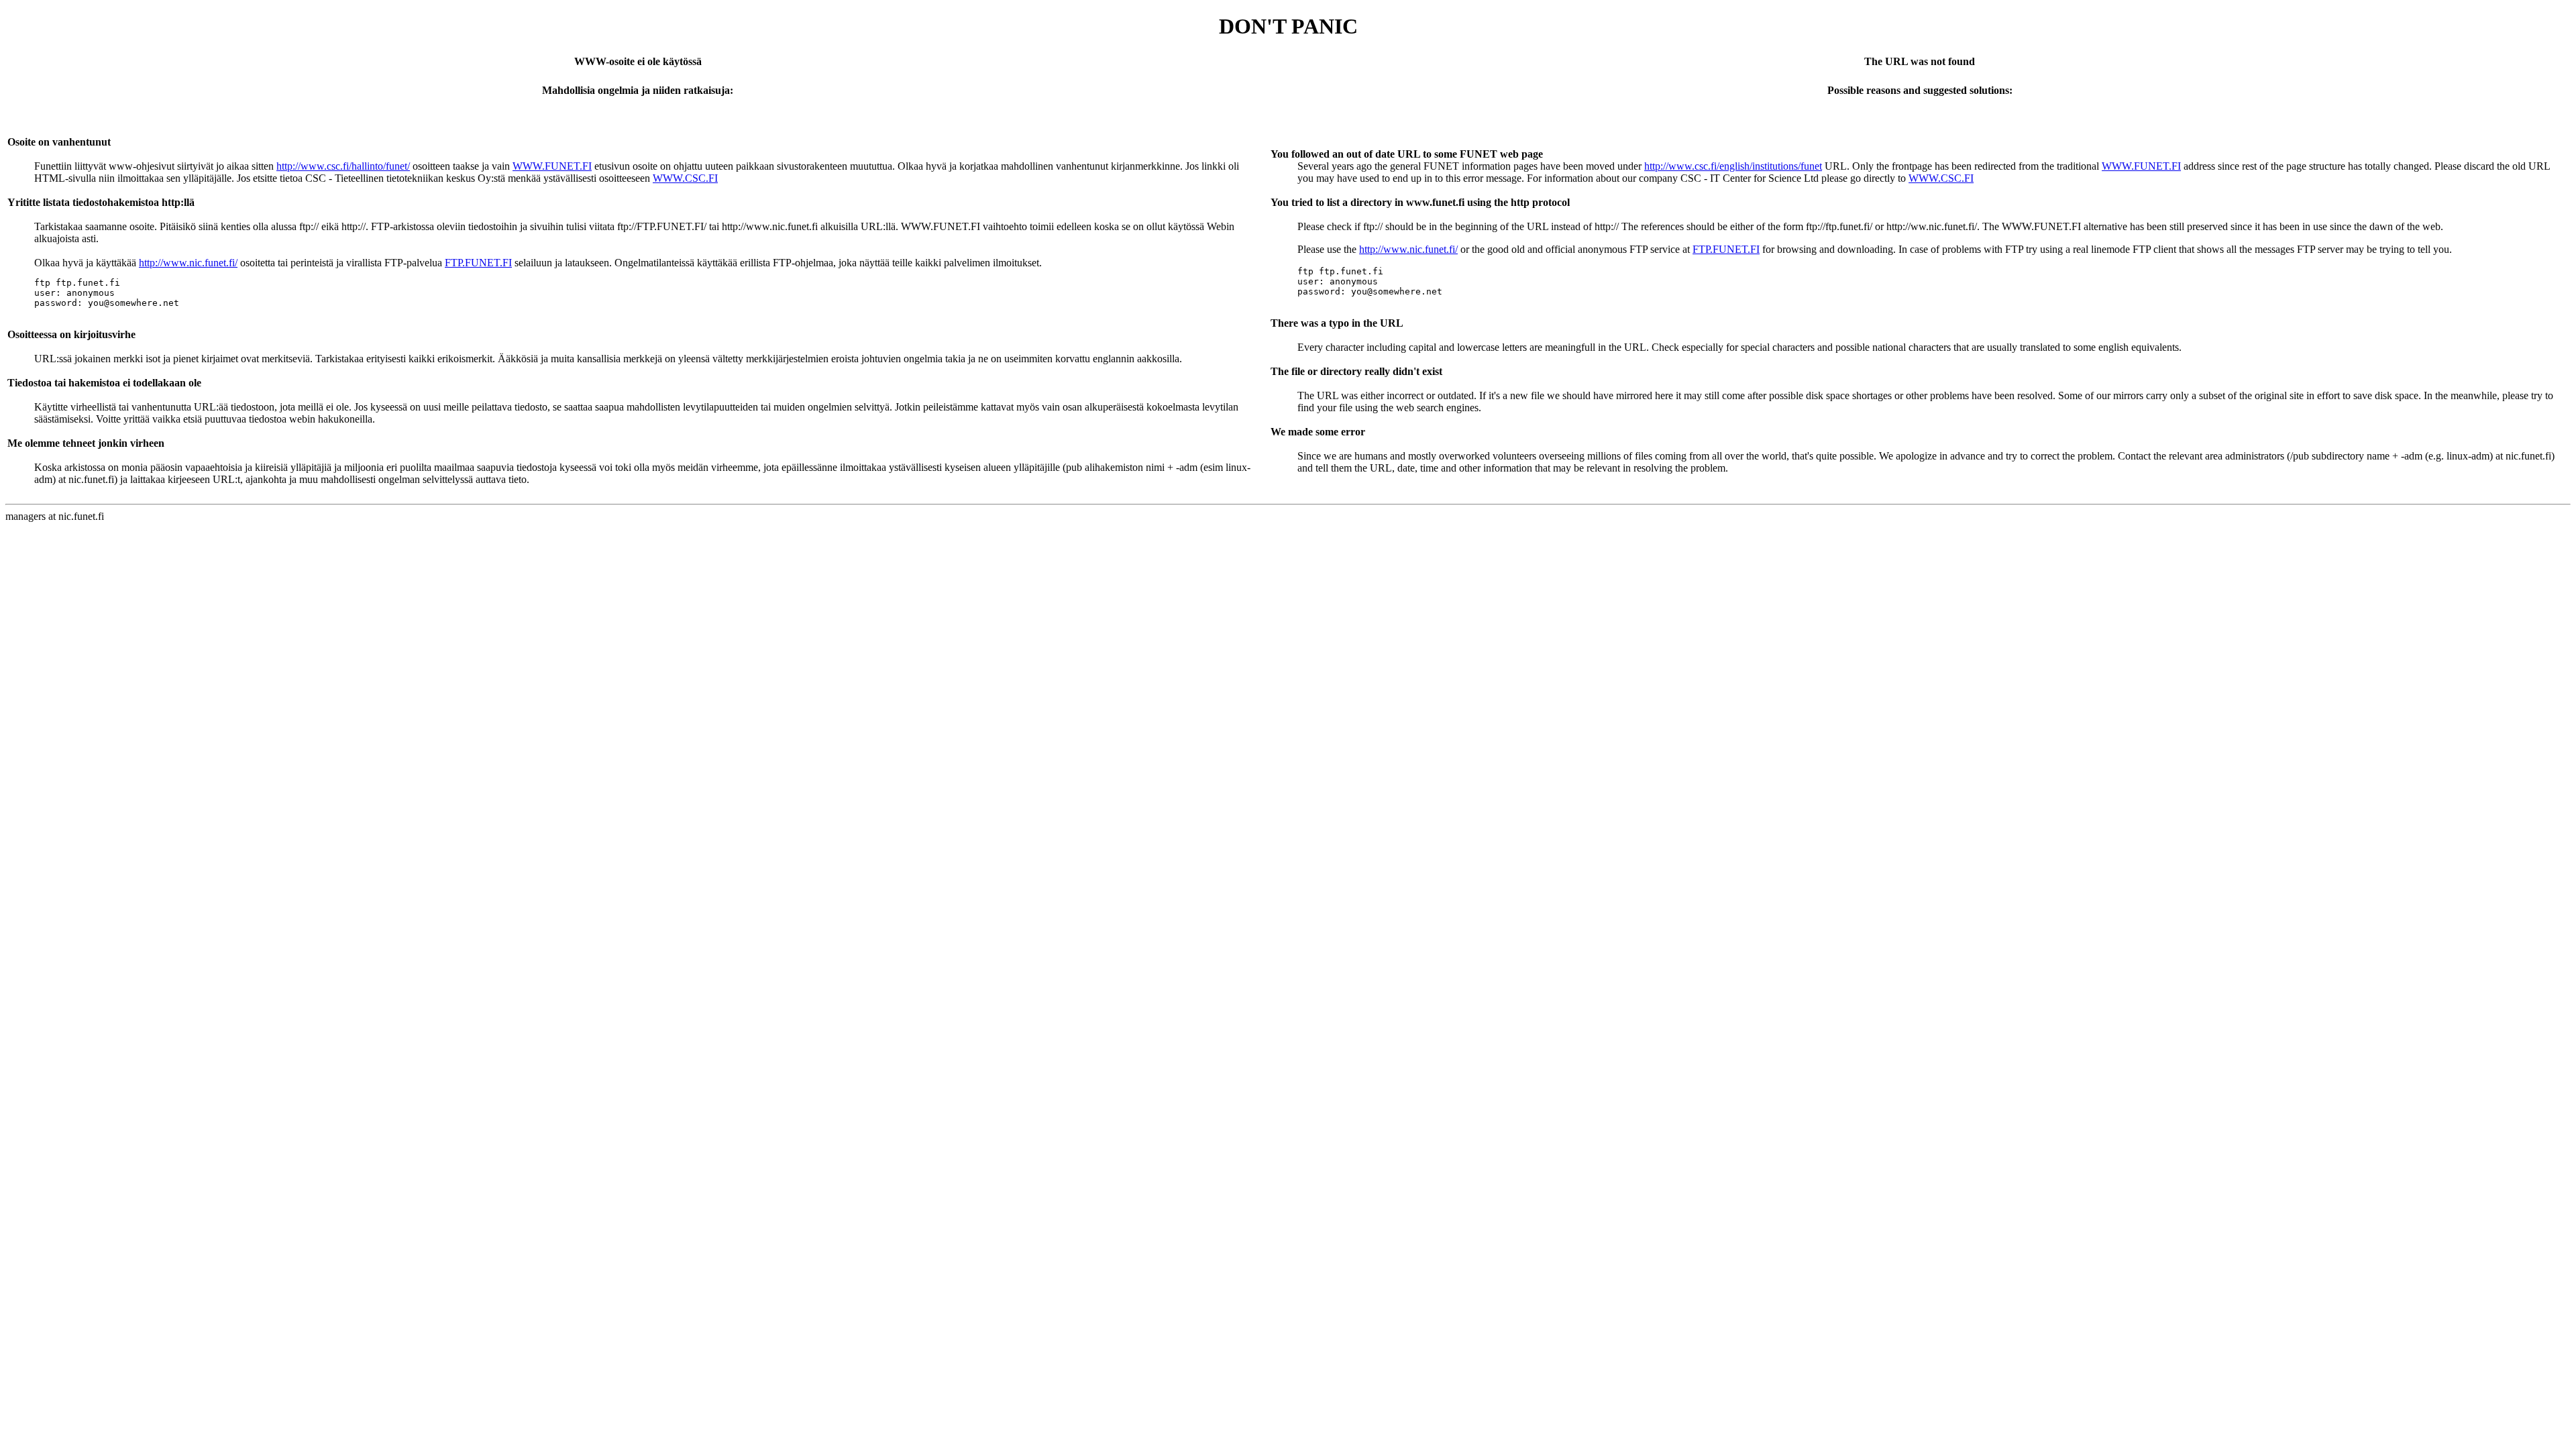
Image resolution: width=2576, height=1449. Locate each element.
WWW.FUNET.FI (552, 166)
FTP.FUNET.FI (478, 263)
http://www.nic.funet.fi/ (188, 263)
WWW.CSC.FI (685, 178)
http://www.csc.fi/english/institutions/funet (1733, 166)
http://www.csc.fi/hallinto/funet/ (343, 166)
